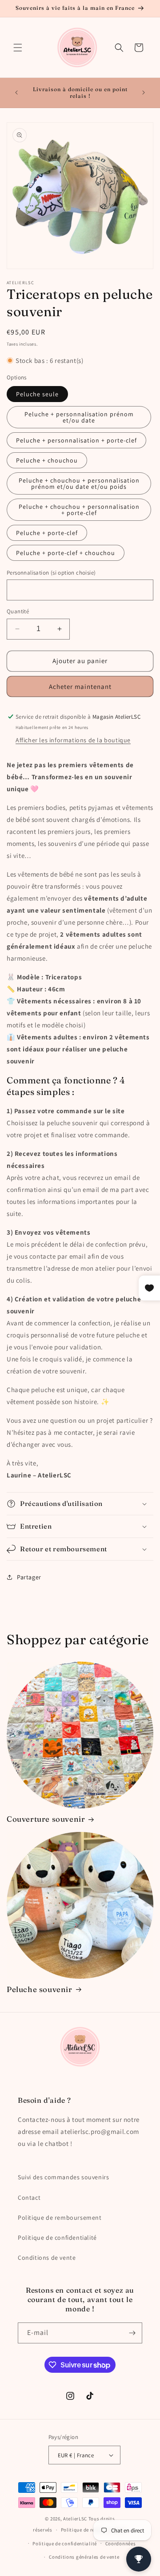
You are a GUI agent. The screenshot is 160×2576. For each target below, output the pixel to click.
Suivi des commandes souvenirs (63, 2177)
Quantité (18, 611)
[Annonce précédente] (16, 93)
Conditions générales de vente (84, 2557)
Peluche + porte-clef (47, 533)
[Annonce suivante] (144, 93)
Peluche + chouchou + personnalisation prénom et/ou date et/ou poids (79, 483)
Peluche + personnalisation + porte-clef (76, 440)
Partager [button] (29, 1577)
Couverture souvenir (46, 1819)
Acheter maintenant (80, 686)
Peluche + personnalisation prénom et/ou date (79, 417)
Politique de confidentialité (57, 2238)
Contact (29, 2198)
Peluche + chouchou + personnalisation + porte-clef (79, 510)
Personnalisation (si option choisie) (51, 573)
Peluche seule (37, 394)
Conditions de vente (47, 2258)
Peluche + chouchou (47, 460)
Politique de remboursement (60, 2218)
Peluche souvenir (40, 1989)
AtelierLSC (75, 2519)
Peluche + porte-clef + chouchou (66, 553)
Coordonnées (121, 2544)
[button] (18, 48)
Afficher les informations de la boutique (73, 740)
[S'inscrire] (132, 2333)
